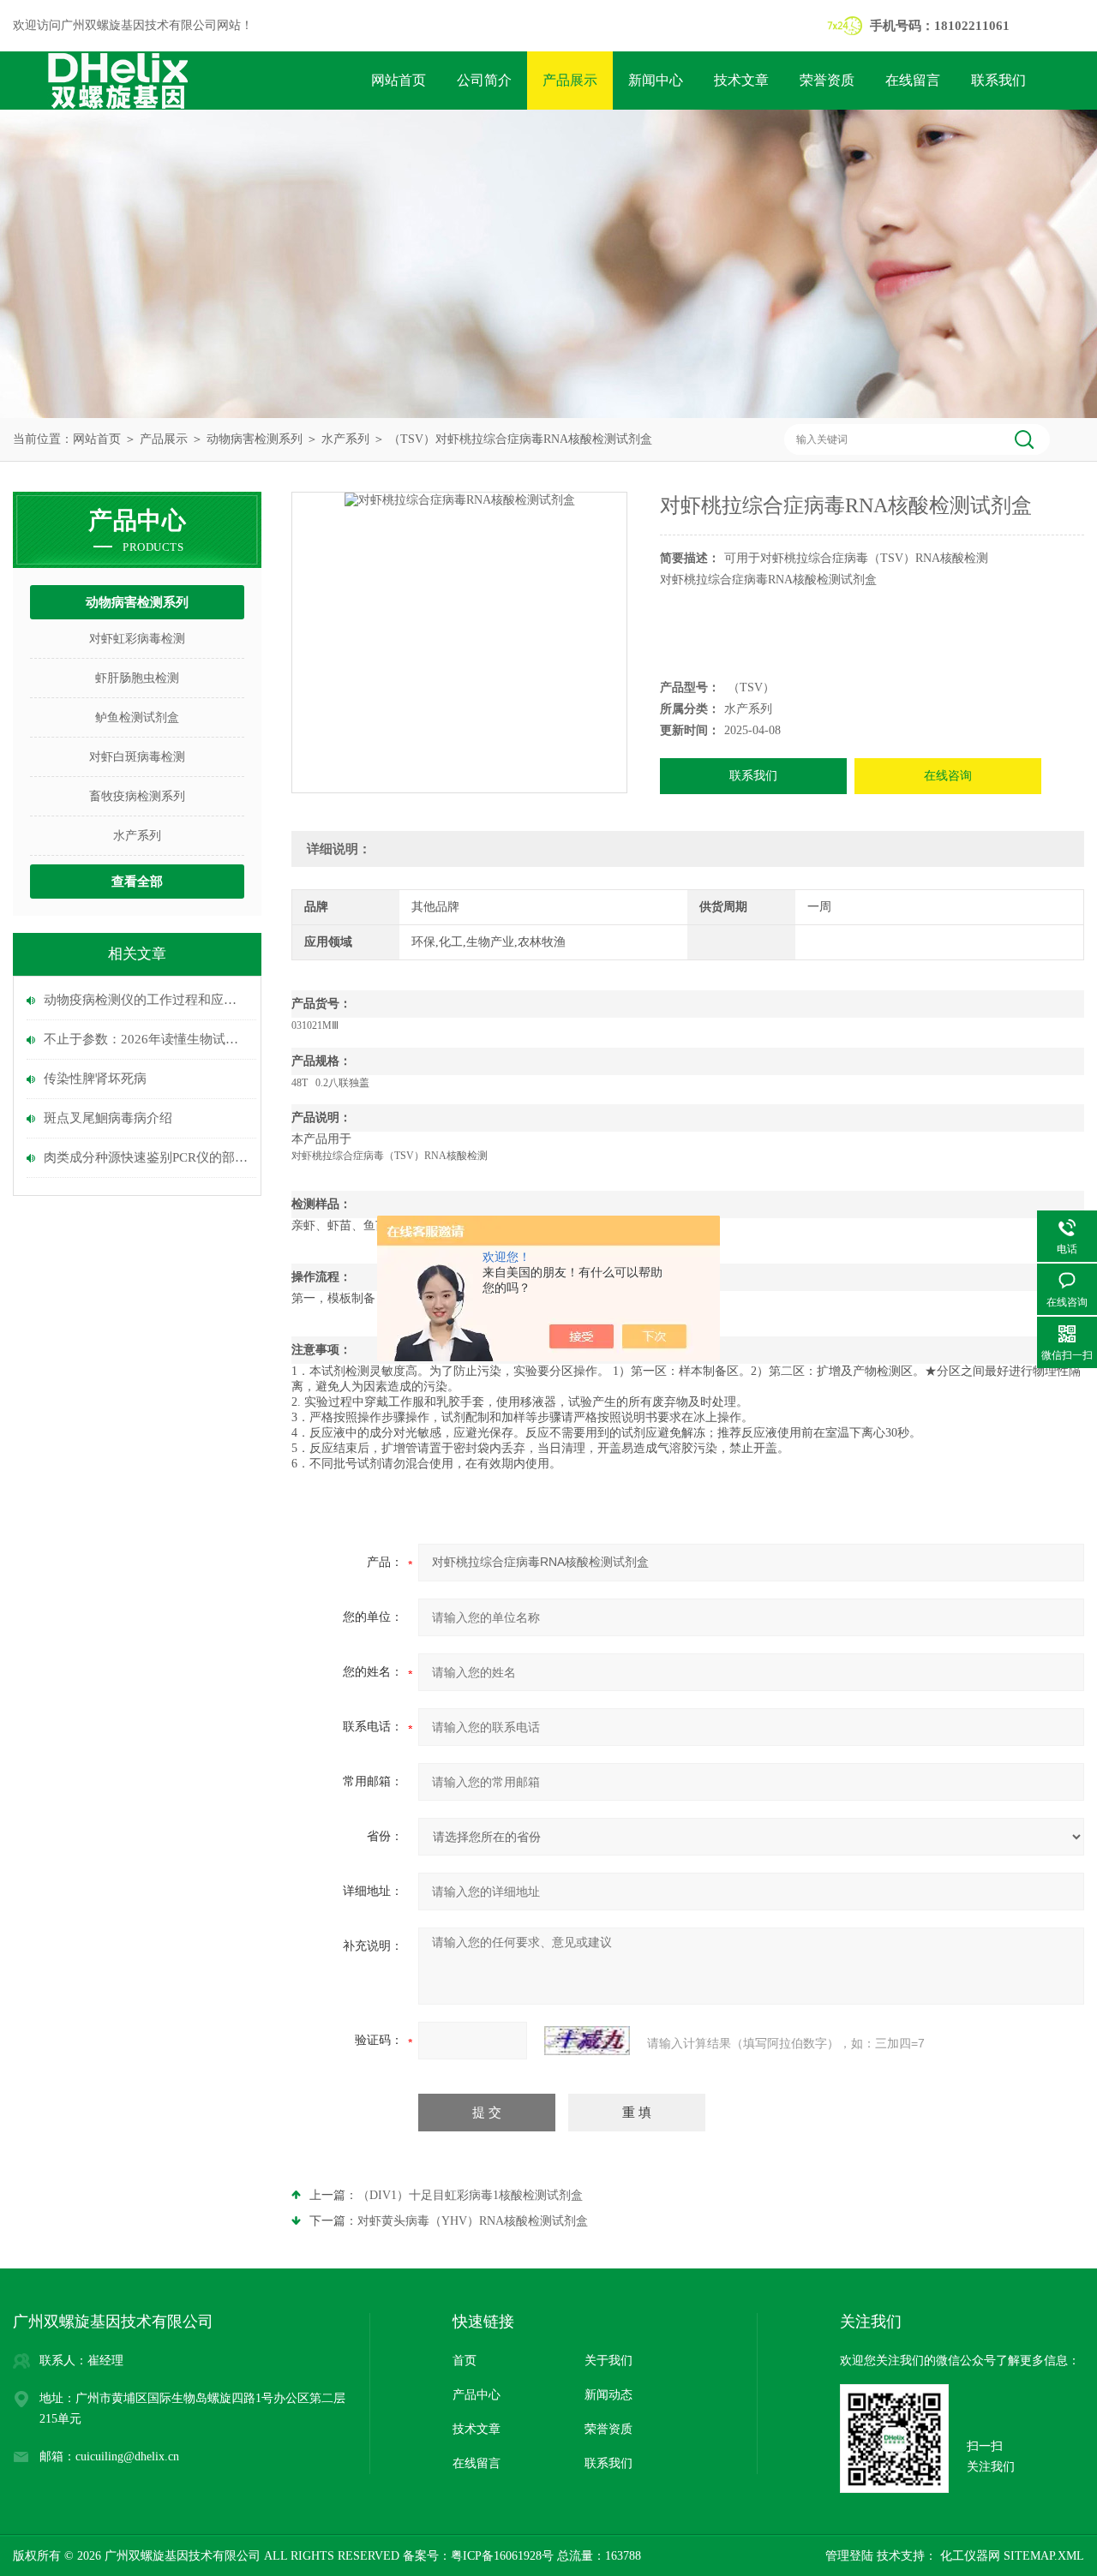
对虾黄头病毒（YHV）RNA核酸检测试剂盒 (473, 2221)
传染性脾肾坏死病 (95, 1079)
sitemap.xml (1044, 2556)
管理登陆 (849, 2556)
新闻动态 (608, 2395)
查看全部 (137, 882)
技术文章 (741, 80)
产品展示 (570, 80)
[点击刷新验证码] (587, 2041)
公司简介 (484, 80)
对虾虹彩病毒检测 (137, 639)
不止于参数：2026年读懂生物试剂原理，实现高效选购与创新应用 (146, 1039)
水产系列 (345, 439)
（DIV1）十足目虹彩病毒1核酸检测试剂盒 (470, 2195)
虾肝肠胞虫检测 (137, 678)
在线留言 (913, 80)
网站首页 (399, 80)
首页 (465, 2361)
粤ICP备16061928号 (502, 2556)
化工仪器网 (968, 2556)
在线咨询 (948, 776)
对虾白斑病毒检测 (137, 757)
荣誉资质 (827, 80)
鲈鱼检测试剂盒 (137, 717)
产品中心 (477, 2395)
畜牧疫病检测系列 (137, 796)
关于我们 (608, 2361)
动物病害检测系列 (255, 439)
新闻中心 (656, 80)
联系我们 (998, 80)
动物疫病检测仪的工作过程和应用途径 (146, 1000)
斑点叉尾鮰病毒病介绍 (108, 1118)
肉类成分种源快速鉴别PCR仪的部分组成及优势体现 (146, 1157)
